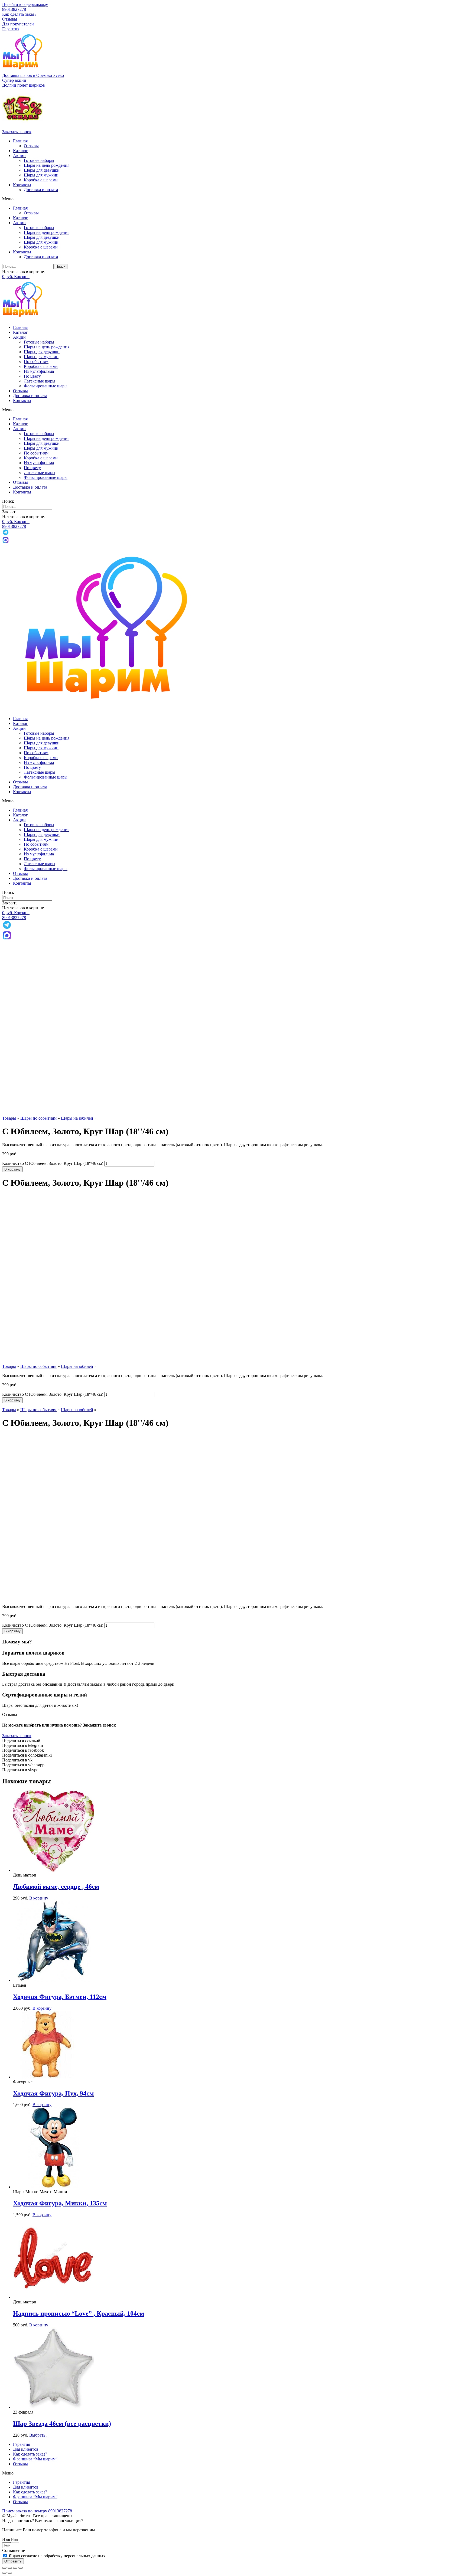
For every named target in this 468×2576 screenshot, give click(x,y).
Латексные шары (40, 381)
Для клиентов (26, 2449)
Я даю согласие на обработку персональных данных (57, 2556)
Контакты (22, 185)
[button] (14, 80)
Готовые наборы (39, 160)
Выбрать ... (39, 2435)
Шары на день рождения (47, 165)
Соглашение (14, 2550)
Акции (19, 156)
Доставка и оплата (41, 190)
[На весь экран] (15, 2568)
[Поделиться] (10, 2568)
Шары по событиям (38, 1118)
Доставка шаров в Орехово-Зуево (33, 75)
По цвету (32, 376)
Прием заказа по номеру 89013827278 (37, 2511)
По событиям (36, 362)
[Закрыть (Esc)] (4, 2568)
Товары (9, 1118)
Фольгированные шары (46, 386)
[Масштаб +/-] (21, 2568)
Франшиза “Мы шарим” (35, 2459)
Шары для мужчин (41, 175)
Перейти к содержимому (25, 4)
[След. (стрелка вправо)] (10, 2573)
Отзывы (10, 19)
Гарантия (11, 29)
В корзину (12, 1169)
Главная (20, 141)
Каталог (20, 151)
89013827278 (14, 9)
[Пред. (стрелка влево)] (4, 2573)
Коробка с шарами (41, 180)
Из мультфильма (39, 371)
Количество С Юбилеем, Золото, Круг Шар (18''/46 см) (53, 1163)
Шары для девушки (42, 170)
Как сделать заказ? (19, 14)
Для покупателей (18, 24)
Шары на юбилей (77, 1118)
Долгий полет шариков (24, 85)
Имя (6, 2539)
